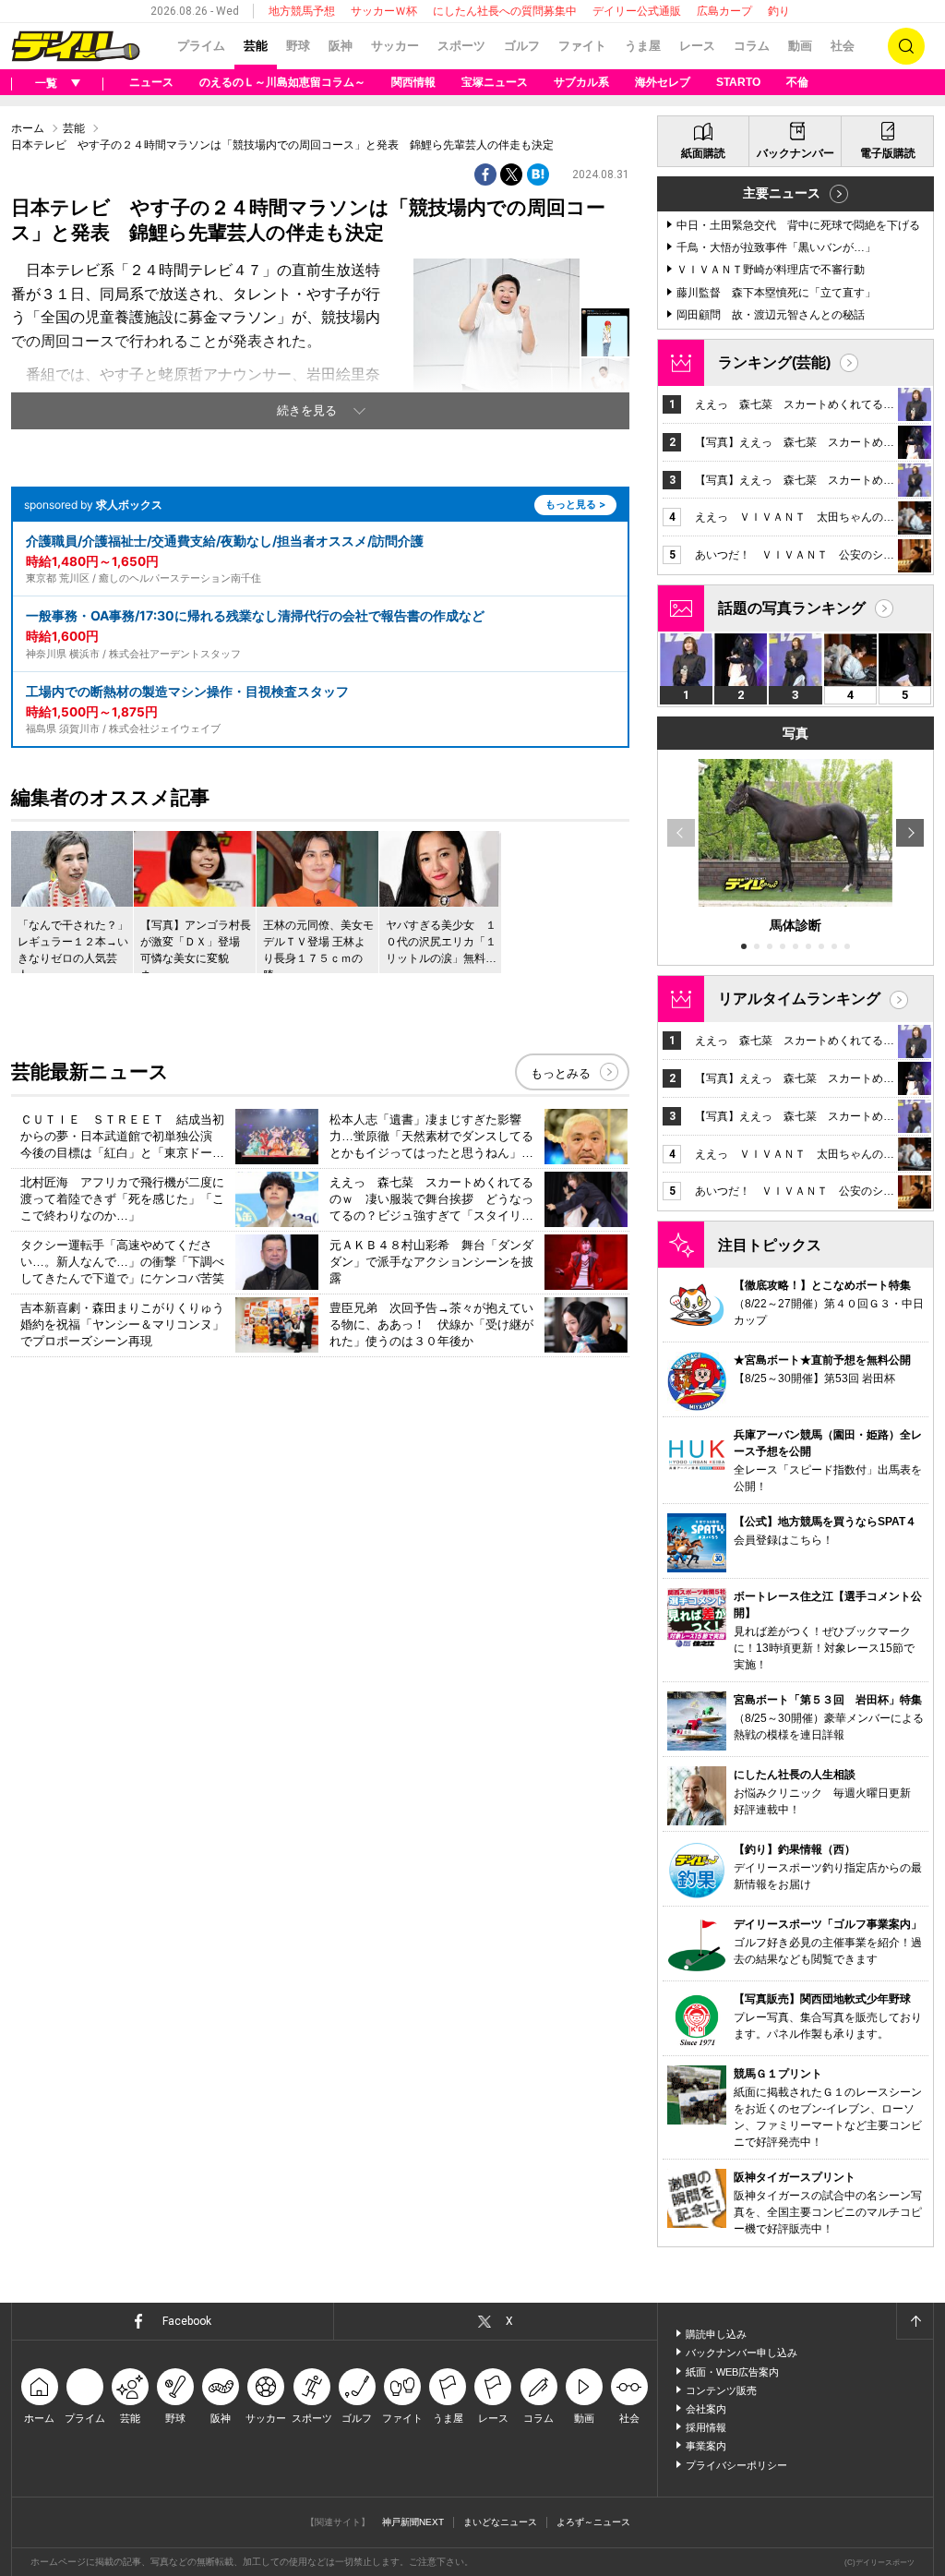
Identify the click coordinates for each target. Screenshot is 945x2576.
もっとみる (561, 1073)
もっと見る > (575, 504)
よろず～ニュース (593, 2522)
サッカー (395, 46)
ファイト (582, 46)
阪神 (341, 46)
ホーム (28, 128)
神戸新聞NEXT (413, 2522)
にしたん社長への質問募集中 (505, 11)
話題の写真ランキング (792, 608)
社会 (843, 46)
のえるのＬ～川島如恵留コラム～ (282, 82)
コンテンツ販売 (721, 2390)
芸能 (256, 46)
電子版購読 (888, 153)
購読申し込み (716, 2334)
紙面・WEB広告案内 (732, 2372)
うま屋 (643, 46)
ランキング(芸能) (774, 362)
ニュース (151, 82)
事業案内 (706, 2446)
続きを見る (307, 410)
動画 (800, 46)
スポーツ (461, 46)
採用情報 (706, 2427)
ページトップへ (915, 2321)
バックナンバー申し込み (742, 2353)
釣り (779, 11)
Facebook (187, 2321)
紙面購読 (703, 153)
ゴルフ (522, 46)
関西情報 (413, 82)
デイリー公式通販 (637, 11)
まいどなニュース (500, 2522)
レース (697, 46)
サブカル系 (581, 82)
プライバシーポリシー (736, 2465)
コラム (752, 46)
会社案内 (706, 2409)
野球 (298, 46)
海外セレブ (663, 82)
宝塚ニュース (495, 82)
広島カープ (724, 11)
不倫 (797, 82)
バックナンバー (795, 153)
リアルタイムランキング (799, 999)
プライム (201, 46)
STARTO (738, 82)
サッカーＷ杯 (384, 11)
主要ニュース (782, 193)
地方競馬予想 (302, 11)
